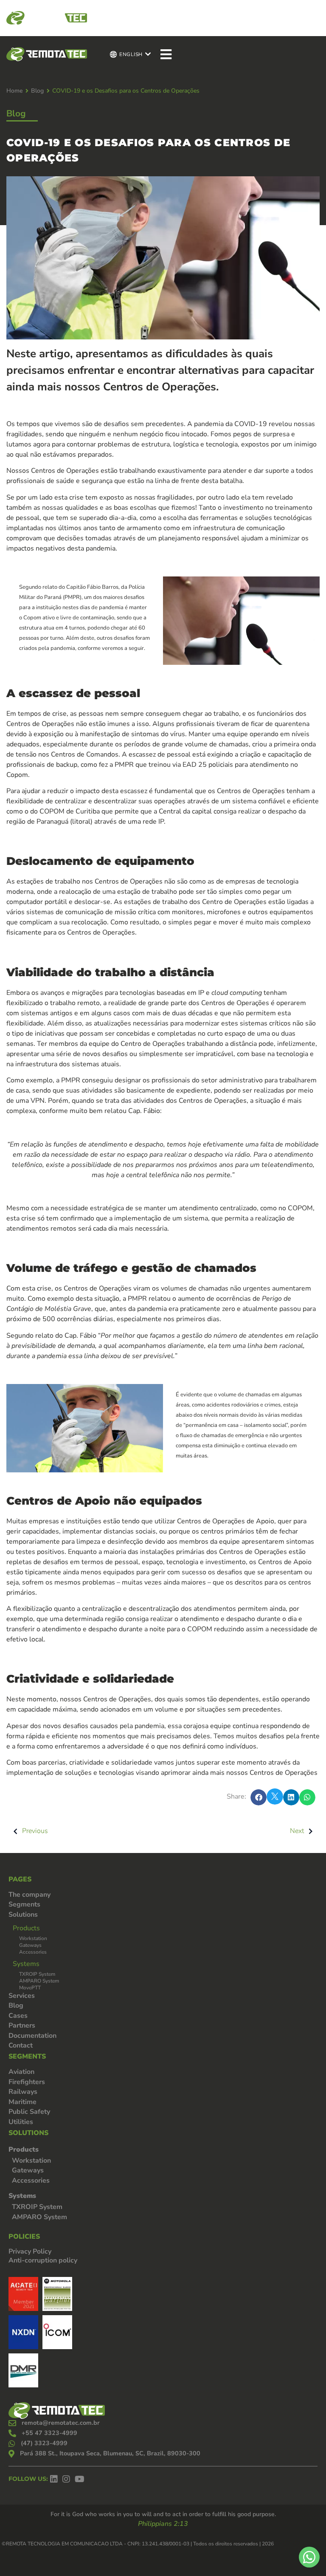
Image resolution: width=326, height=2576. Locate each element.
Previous (35, 1831)
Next (297, 1831)
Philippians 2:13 (163, 2524)
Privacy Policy (30, 2251)
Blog (37, 91)
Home (14, 91)
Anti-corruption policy (43, 2260)
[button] (259, 1797)
